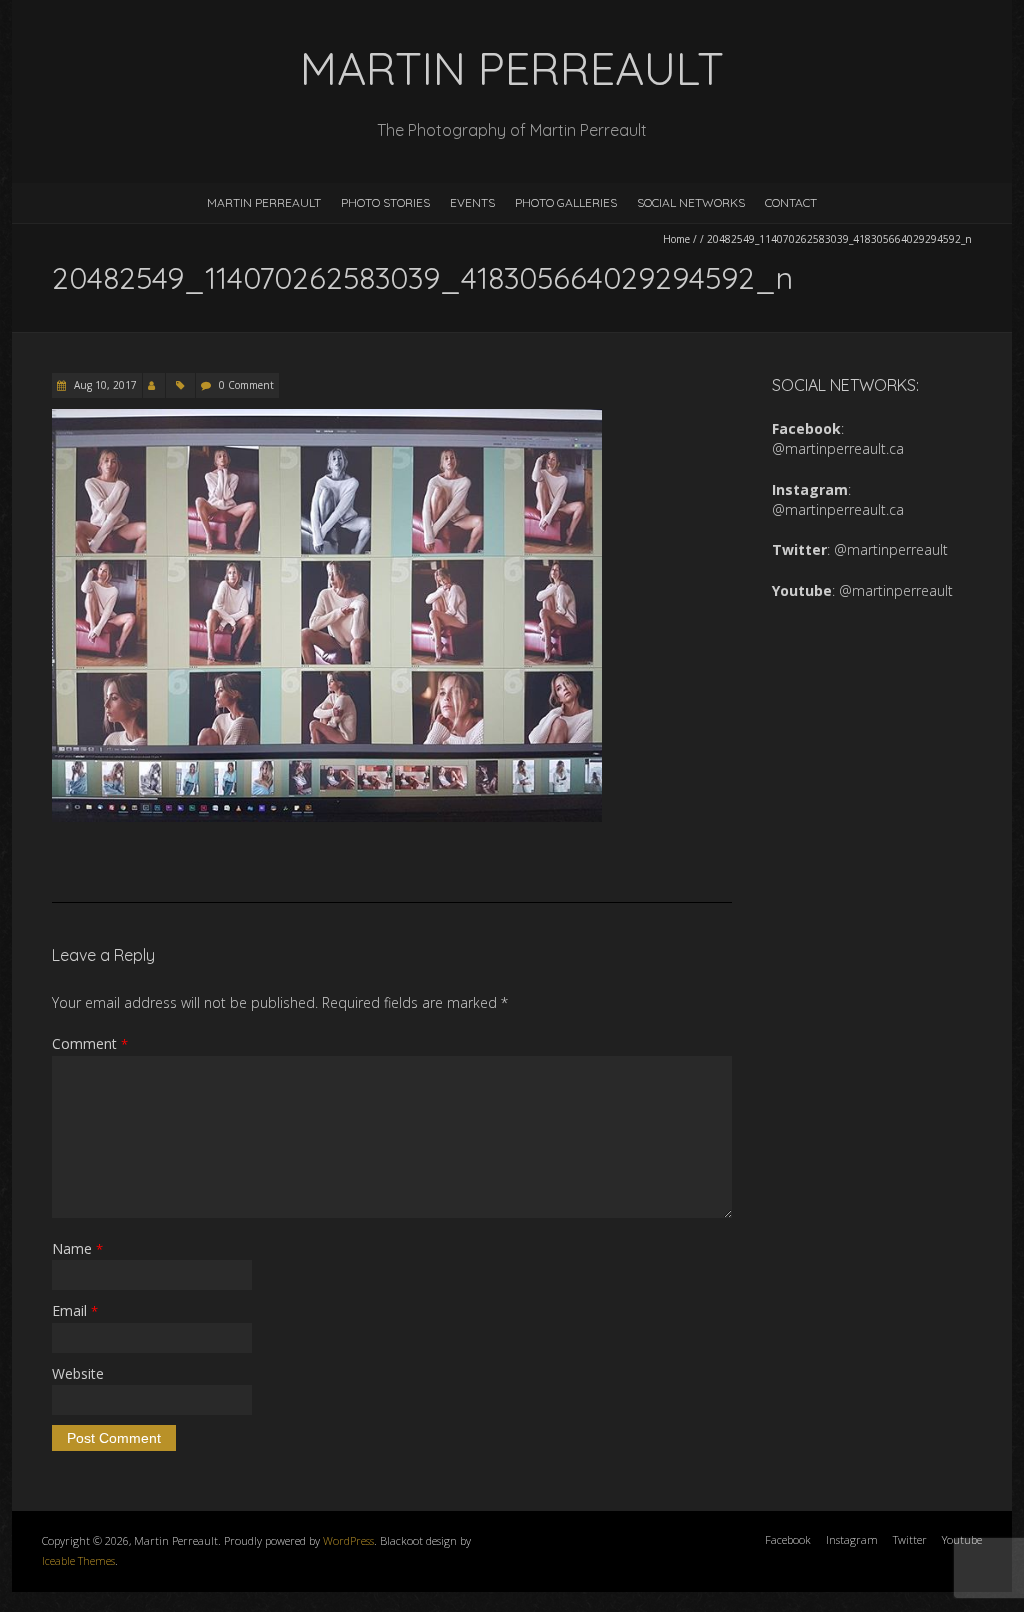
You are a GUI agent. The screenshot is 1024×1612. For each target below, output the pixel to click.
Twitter (910, 1539)
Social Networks (691, 202)
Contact (791, 202)
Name (77, 1248)
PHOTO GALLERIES (566, 202)
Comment (90, 1043)
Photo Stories (385, 202)
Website (78, 1373)
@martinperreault (891, 549)
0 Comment (246, 385)
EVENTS (472, 202)
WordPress (348, 1540)
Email (75, 1310)
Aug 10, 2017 (104, 385)
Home (676, 239)
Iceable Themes (78, 1560)
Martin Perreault (264, 202)
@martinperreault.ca (838, 448)
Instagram (852, 1539)
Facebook (788, 1539)
